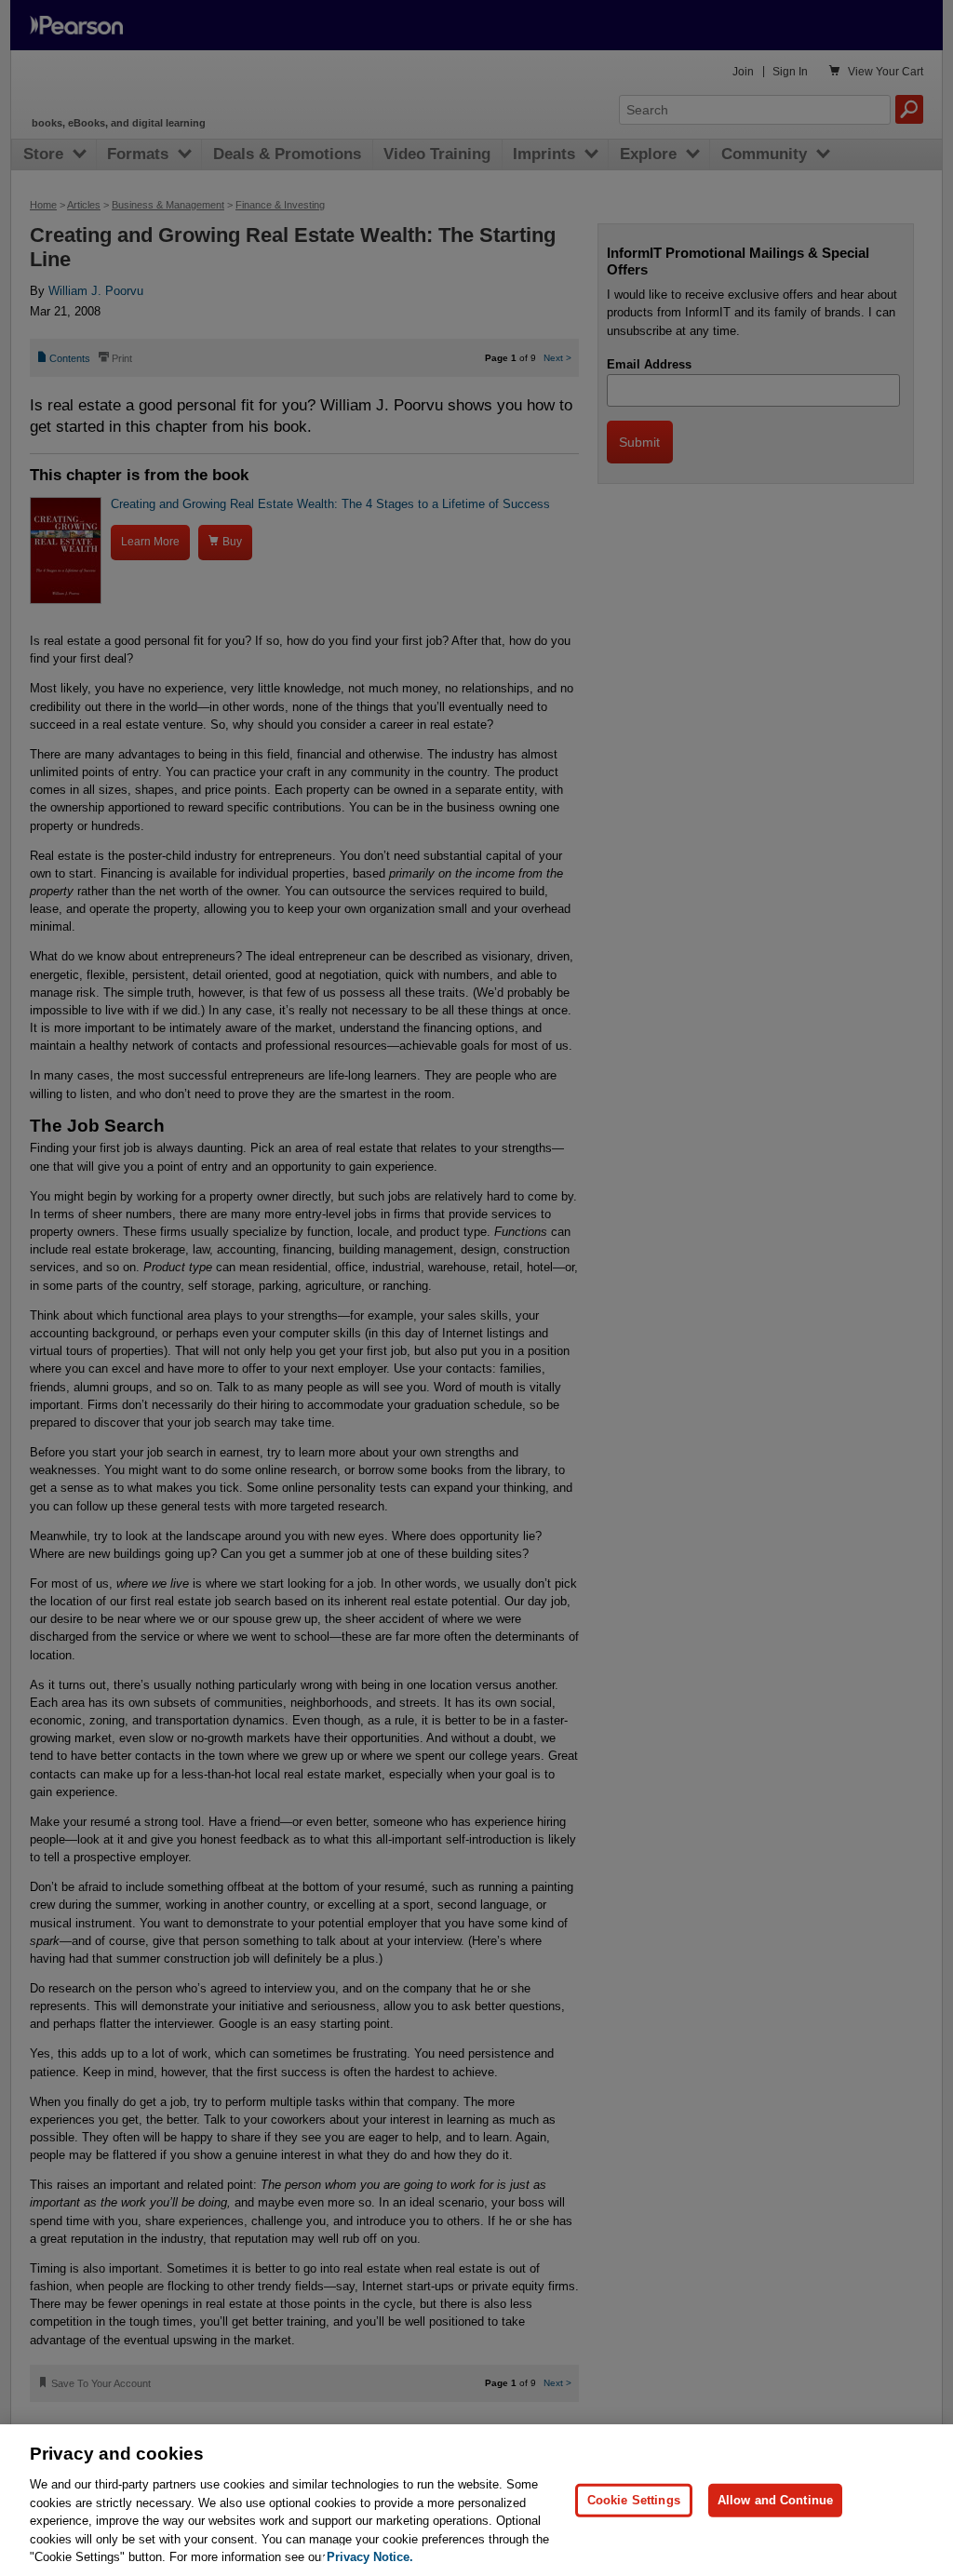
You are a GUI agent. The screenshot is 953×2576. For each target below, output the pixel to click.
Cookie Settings (634, 2500)
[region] (476, 2500)
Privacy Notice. (370, 2557)
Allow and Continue (775, 2500)
